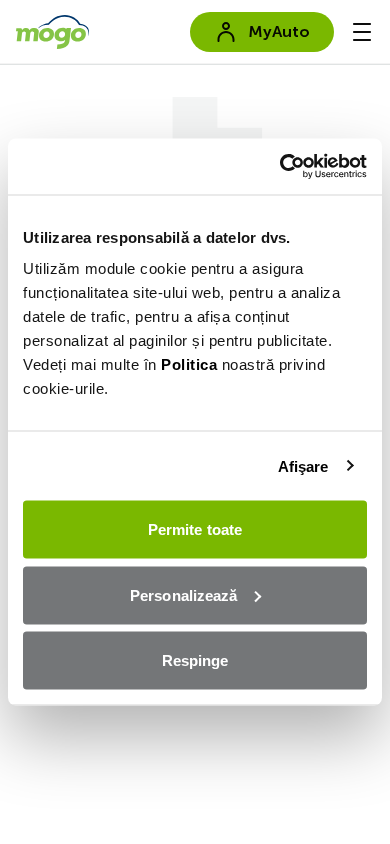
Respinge (195, 660)
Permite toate (195, 529)
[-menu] (362, 32)
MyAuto (279, 31)
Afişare (303, 465)
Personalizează (183, 594)
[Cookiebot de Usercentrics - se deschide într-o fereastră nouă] (280, 167)
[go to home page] (52, 32)
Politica (189, 364)
